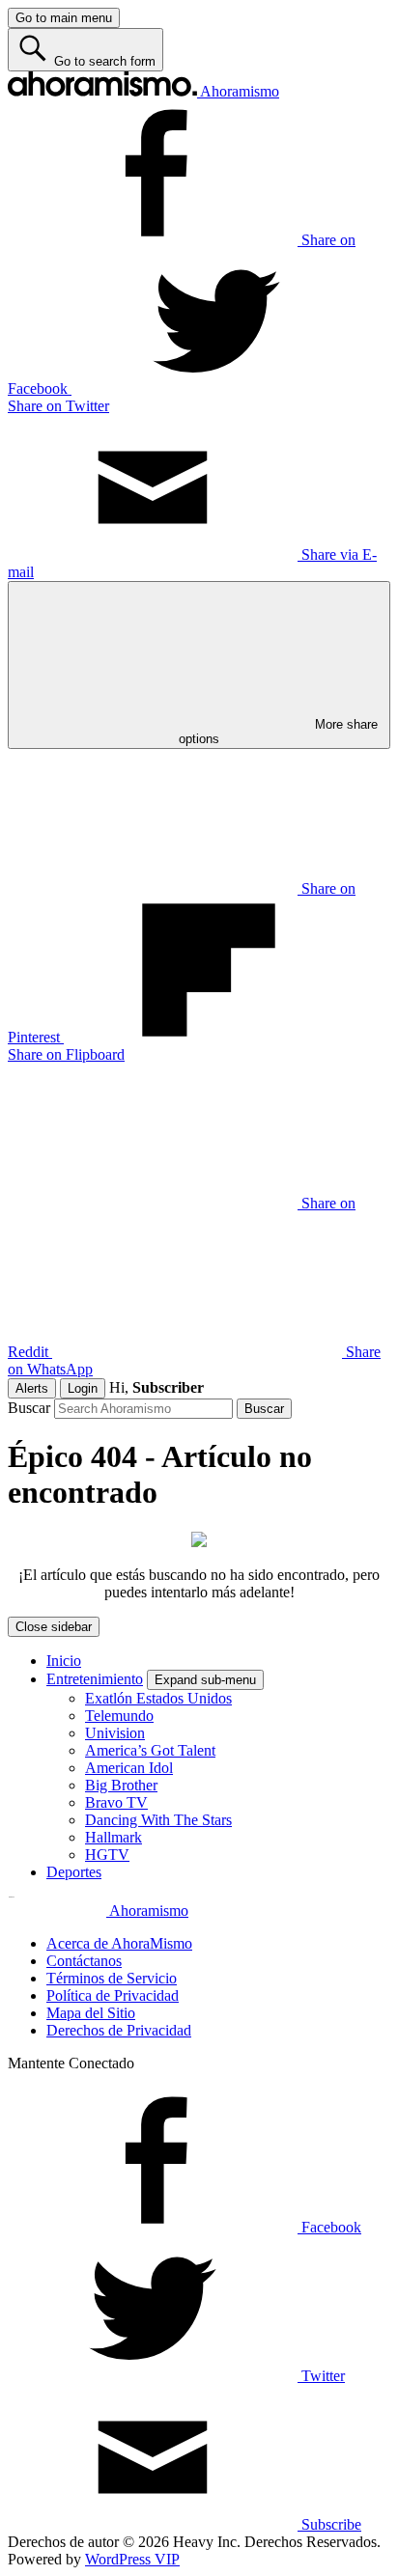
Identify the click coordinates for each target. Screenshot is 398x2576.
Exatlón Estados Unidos (158, 1698)
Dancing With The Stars (158, 1820)
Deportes (74, 1872)
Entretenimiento (95, 1679)
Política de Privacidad (113, 1995)
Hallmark (114, 1837)
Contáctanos (84, 1961)
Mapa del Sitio (91, 2013)
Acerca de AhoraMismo (119, 1943)
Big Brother (121, 1785)
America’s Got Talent (150, 1750)
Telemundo (119, 1716)
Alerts (32, 1388)
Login (83, 1388)
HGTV (107, 1855)
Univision (115, 1733)
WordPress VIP (132, 2559)
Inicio (64, 1661)
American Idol (129, 1768)
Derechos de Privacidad (119, 2030)
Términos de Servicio (112, 1978)
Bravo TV (116, 1802)
